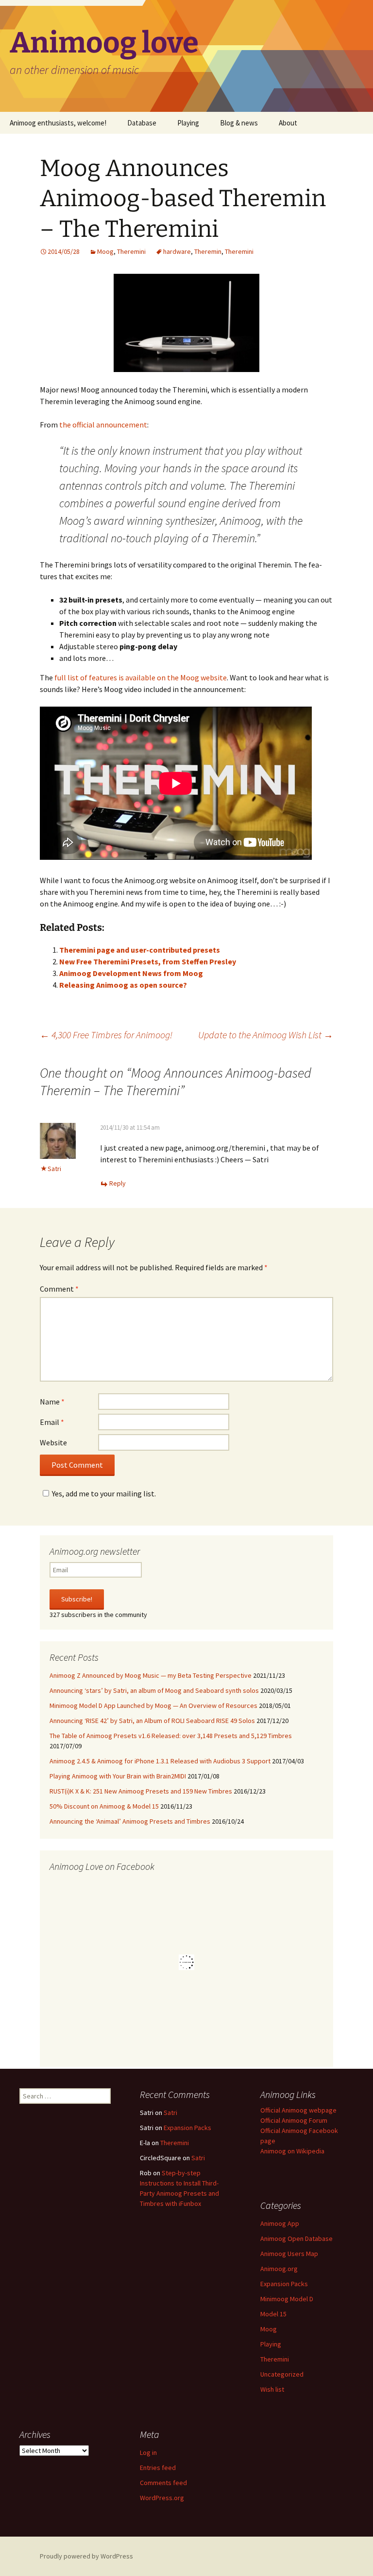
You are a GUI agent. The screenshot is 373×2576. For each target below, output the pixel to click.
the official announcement (103, 425)
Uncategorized (282, 2374)
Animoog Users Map (289, 2254)
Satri (170, 2113)
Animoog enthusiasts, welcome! (58, 123)
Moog (105, 251)
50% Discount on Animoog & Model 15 (104, 1806)
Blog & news (239, 123)
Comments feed (163, 2483)
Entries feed (158, 2468)
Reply (118, 1183)
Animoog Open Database (297, 2238)
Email (52, 1422)
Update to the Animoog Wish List (266, 1035)
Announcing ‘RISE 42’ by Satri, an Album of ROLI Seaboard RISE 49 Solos (152, 1721)
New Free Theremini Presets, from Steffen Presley (148, 961)
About (288, 123)
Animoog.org (279, 2269)
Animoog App (280, 2223)
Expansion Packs (187, 2128)
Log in (148, 2452)
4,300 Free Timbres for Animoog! (106, 1035)
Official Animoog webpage (298, 2110)
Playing (188, 123)
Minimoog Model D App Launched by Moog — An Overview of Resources (153, 1705)
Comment (59, 1289)
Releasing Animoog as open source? (123, 985)
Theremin (208, 251)
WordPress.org (162, 2498)
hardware (177, 251)
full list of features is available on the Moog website (141, 677)
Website (53, 1442)
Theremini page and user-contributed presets (140, 950)
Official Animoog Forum (294, 2120)
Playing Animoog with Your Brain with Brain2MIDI (118, 1776)
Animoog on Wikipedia (292, 2151)
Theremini (131, 251)
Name (52, 1402)
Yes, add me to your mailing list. (104, 1493)
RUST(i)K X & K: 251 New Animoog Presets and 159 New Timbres (141, 1791)
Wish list (272, 2389)
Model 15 (273, 2314)
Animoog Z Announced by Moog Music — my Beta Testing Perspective (151, 1675)
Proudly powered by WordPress (86, 2556)
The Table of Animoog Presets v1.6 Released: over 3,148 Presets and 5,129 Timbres (171, 1736)
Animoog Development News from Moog (131, 973)
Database (142, 123)
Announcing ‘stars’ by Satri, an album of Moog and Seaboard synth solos (154, 1690)
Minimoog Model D (287, 2299)
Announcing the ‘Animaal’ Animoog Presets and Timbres (130, 1821)
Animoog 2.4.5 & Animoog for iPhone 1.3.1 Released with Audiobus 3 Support (160, 1761)
